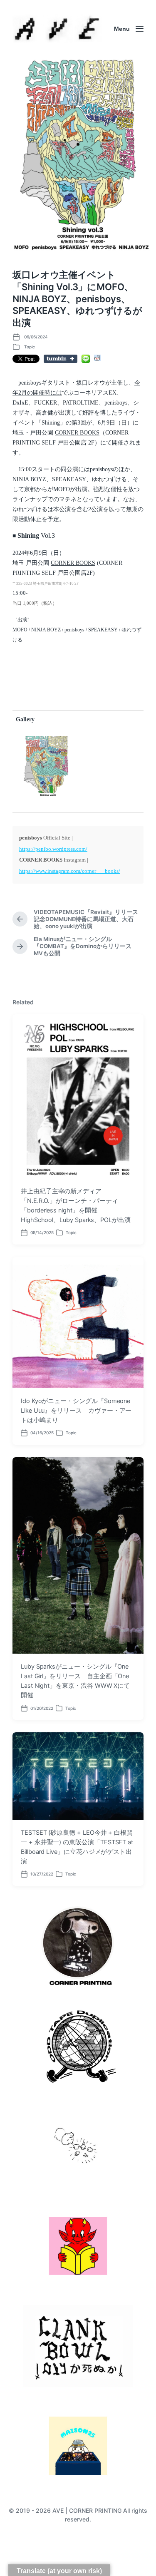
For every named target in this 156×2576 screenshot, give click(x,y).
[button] (46, 766)
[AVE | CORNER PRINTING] (57, 29)
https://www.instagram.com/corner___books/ (70, 871)
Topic (30, 347)
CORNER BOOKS (77, 433)
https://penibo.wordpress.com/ (53, 849)
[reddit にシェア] (97, 358)
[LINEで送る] (86, 359)
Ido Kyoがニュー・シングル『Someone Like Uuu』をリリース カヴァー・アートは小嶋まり (76, 1411)
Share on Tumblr (61, 359)
